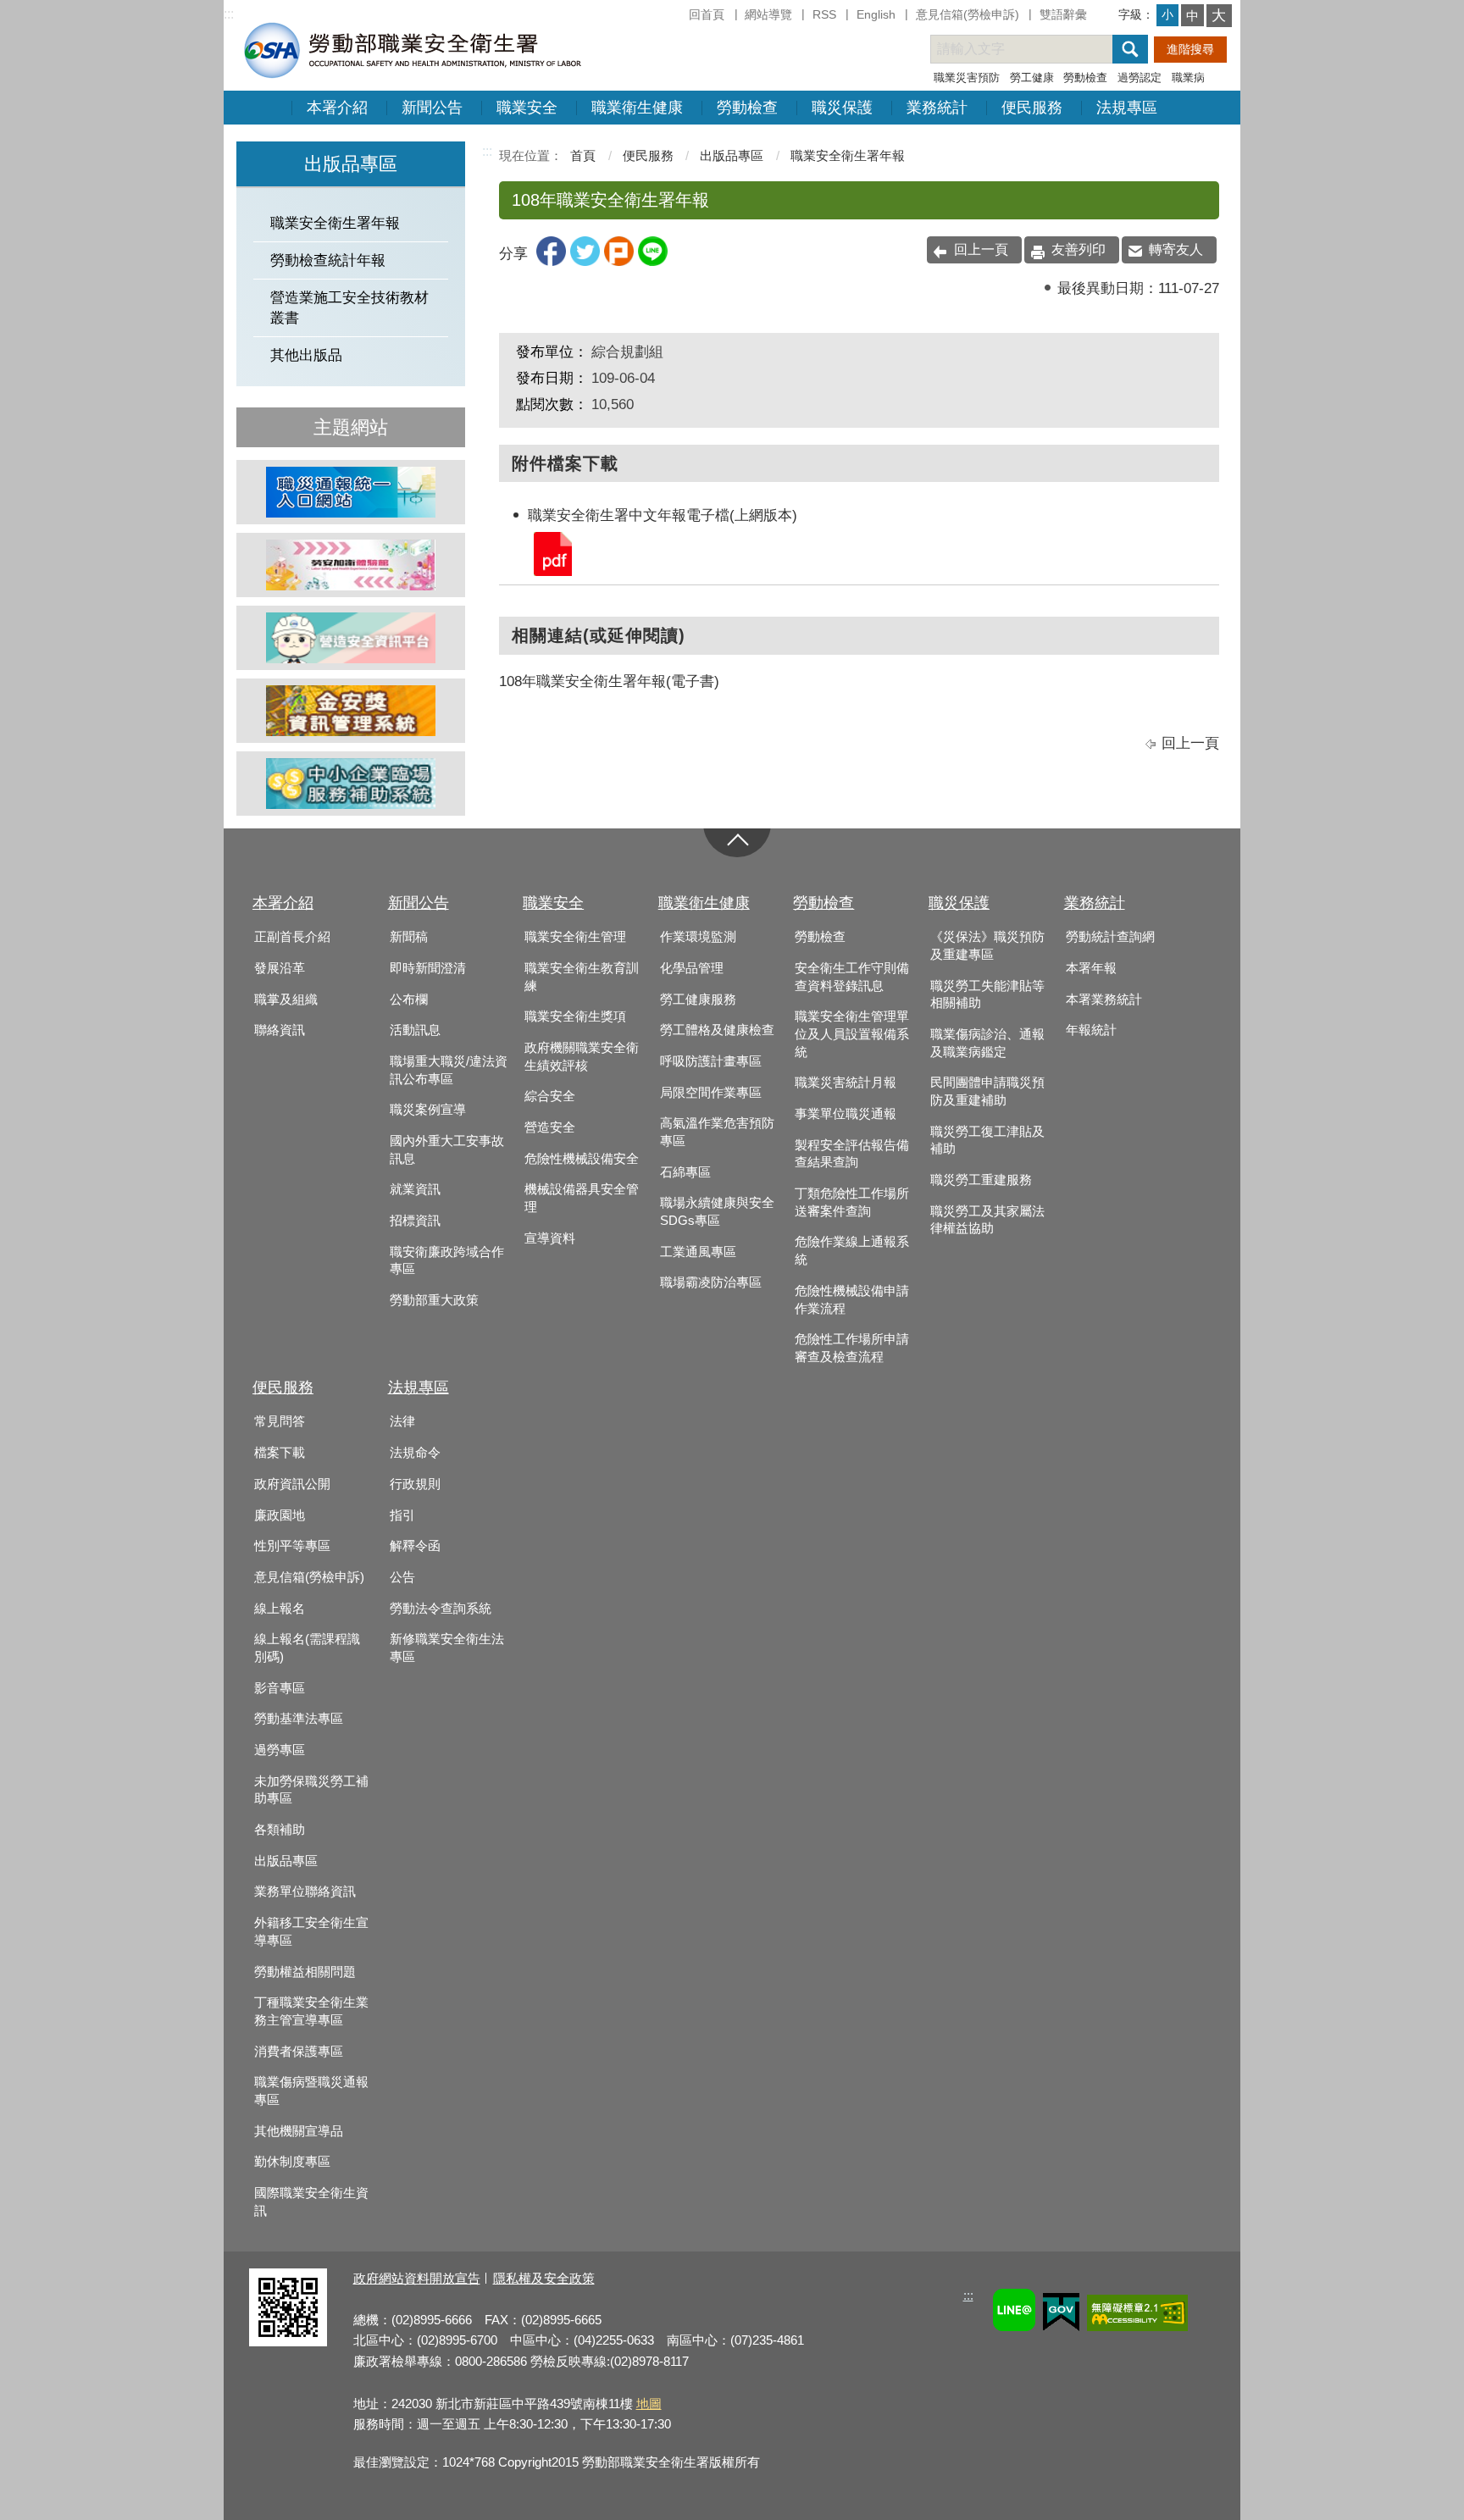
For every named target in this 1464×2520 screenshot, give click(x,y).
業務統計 (937, 108)
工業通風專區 (698, 1252)
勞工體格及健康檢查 (717, 1030)
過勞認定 (1140, 78)
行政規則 (415, 1484)
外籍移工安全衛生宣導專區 (311, 1932)
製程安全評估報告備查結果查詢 (852, 1154)
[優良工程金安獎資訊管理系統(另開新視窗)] (351, 711)
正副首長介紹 (292, 937)
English (876, 14)
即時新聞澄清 (428, 968)
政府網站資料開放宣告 (417, 2278)
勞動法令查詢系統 (441, 1609)
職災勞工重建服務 (981, 1180)
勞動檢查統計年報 (328, 260)
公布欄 (409, 1000)
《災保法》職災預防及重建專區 (987, 946)
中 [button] (1192, 16)
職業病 (1188, 78)
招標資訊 (415, 1221)
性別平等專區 (292, 1546)
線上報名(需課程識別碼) (307, 1648)
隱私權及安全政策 (544, 2278)
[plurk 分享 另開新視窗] (619, 261)
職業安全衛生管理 (575, 937)
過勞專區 (280, 1750)
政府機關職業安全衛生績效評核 (582, 1057)
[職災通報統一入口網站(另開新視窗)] (351, 492)
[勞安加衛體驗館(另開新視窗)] (351, 565)
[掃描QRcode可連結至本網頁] (288, 2342)
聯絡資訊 (280, 1030)
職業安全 (527, 108)
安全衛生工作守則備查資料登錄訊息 (852, 977)
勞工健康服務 (698, 1000)
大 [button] (1219, 16)
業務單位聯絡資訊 (305, 1891)
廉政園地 (280, 1515)
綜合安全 (550, 1096)
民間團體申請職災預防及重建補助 (987, 1091)
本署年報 (1091, 968)
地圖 (649, 2404)
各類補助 (280, 1830)
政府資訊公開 (292, 1484)
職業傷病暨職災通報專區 (311, 2091)
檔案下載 (280, 1453)
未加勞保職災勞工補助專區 (311, 1790)
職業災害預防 (967, 78)
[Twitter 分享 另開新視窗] (585, 261)
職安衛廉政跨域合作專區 (447, 1261)
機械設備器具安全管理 (582, 1198)
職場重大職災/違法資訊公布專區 (449, 1070)
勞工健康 (1032, 78)
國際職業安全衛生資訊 (311, 2202)
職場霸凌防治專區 (711, 1282)
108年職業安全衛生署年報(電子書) (609, 681)
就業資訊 (415, 1189)
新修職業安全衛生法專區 (447, 1648)
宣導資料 (550, 1238)
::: (229, 14)
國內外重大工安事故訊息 (447, 1150)
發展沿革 (280, 968)
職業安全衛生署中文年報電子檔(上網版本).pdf (552, 553)
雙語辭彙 (1063, 14)
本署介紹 (337, 108)
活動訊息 (415, 1030)
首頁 (583, 155)
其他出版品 (306, 355)
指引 (402, 1515)
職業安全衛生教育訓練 (582, 977)
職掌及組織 (286, 1000)
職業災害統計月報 (846, 1083)
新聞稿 (409, 937)
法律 (402, 1421)
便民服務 (1032, 108)
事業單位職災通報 (846, 1114)
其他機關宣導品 (299, 2131)
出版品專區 (732, 155)
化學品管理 (692, 968)
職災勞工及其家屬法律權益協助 (987, 1220)
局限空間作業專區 (711, 1093)
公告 (402, 1577)
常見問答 (280, 1421)
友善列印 (1079, 249)
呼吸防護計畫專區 (711, 1061)
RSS (824, 14)
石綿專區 (685, 1172)
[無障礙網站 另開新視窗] (1138, 2315)
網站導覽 (768, 14)
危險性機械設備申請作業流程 (852, 1300)
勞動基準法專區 (299, 1719)
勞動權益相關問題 (305, 1972)
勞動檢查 (1085, 78)
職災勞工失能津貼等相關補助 (987, 995)
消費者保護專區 (299, 2052)
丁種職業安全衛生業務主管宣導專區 (311, 2011)
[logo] (411, 50)
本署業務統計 (1104, 1000)
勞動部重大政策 (434, 1300)
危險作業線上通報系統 (852, 1251)
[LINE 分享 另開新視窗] (653, 261)
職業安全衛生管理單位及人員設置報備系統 (852, 1034)
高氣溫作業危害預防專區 (717, 1132)
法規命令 (415, 1453)
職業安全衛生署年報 (335, 223)
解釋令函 (415, 1546)
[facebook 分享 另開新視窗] (551, 261)
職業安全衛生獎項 (575, 1016)
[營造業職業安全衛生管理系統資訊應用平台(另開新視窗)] (351, 638)
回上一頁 (981, 249)
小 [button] (1167, 14)
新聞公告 (432, 108)
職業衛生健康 (637, 108)
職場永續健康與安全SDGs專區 (717, 1212)
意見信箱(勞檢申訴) (968, 14)
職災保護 (842, 108)
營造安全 (550, 1127)
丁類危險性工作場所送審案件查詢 (852, 1202)
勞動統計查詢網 (1110, 937)
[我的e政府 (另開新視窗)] (1061, 2315)
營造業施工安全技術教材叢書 (349, 307)
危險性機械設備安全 (582, 1159)
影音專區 (280, 1688)
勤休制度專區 (292, 2162)
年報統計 (1091, 1030)
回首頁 (707, 14)
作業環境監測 (698, 937)
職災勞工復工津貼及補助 (987, 1141)
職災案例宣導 (428, 1110)
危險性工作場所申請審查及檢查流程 (852, 1348)
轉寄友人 (1176, 249)
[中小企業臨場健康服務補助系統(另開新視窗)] (351, 784)
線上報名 (280, 1609)
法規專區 (1127, 108)
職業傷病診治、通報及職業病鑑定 (987, 1043)
